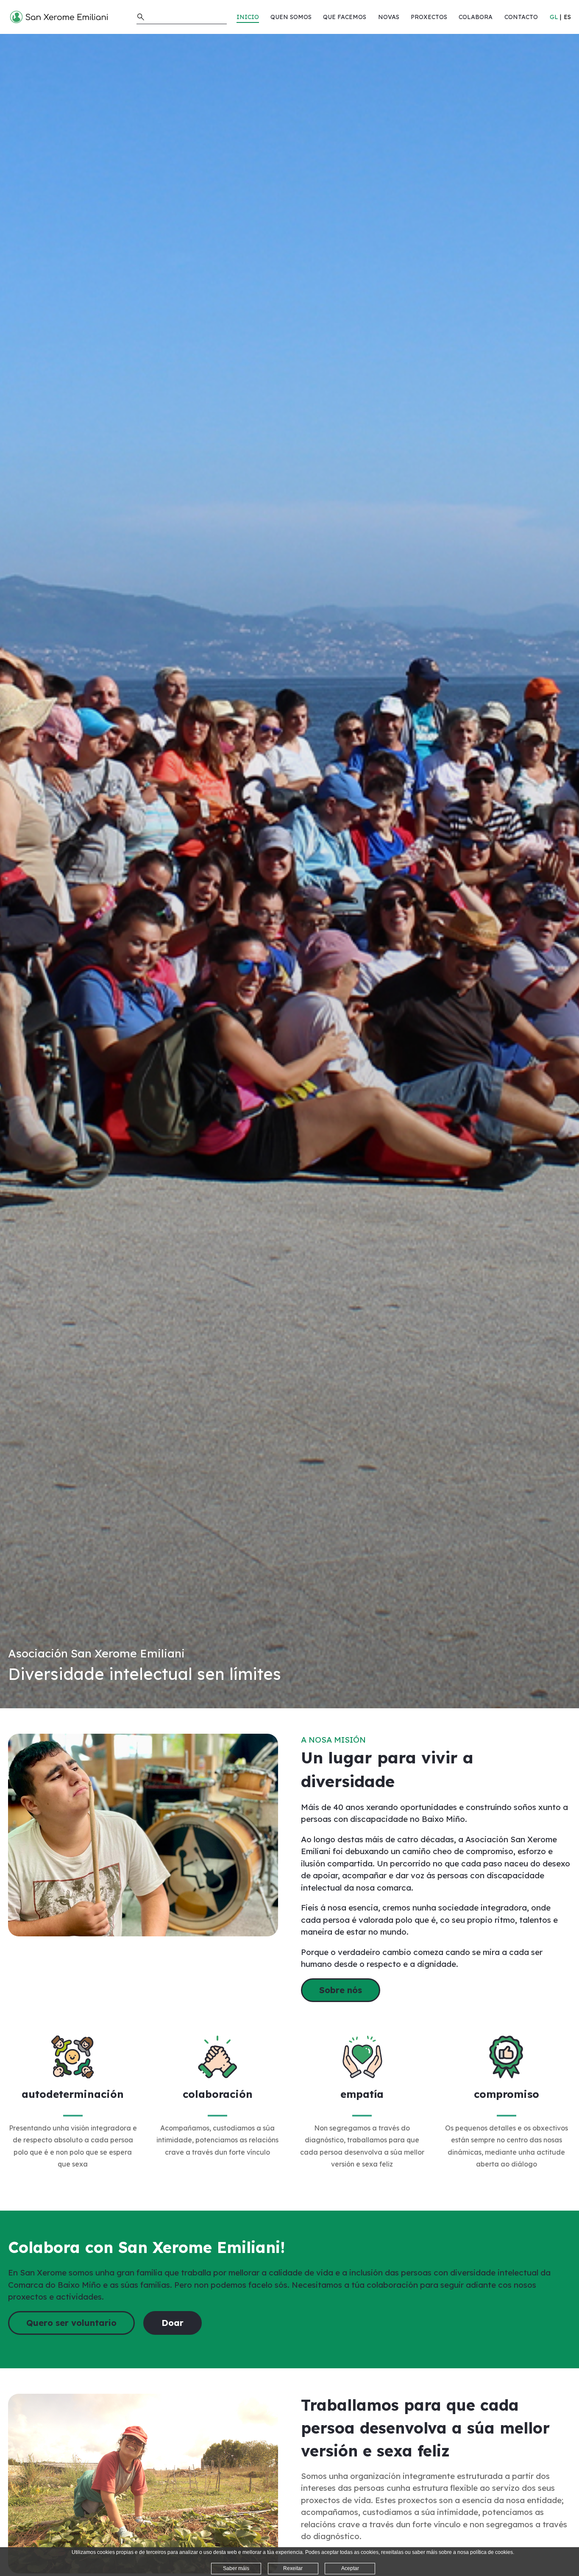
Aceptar (350, 2568)
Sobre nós (341, 1990)
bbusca (141, 17)
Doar (173, 2323)
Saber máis (236, 2568)
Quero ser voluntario (71, 2323)
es (567, 17)
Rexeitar (293, 2568)
